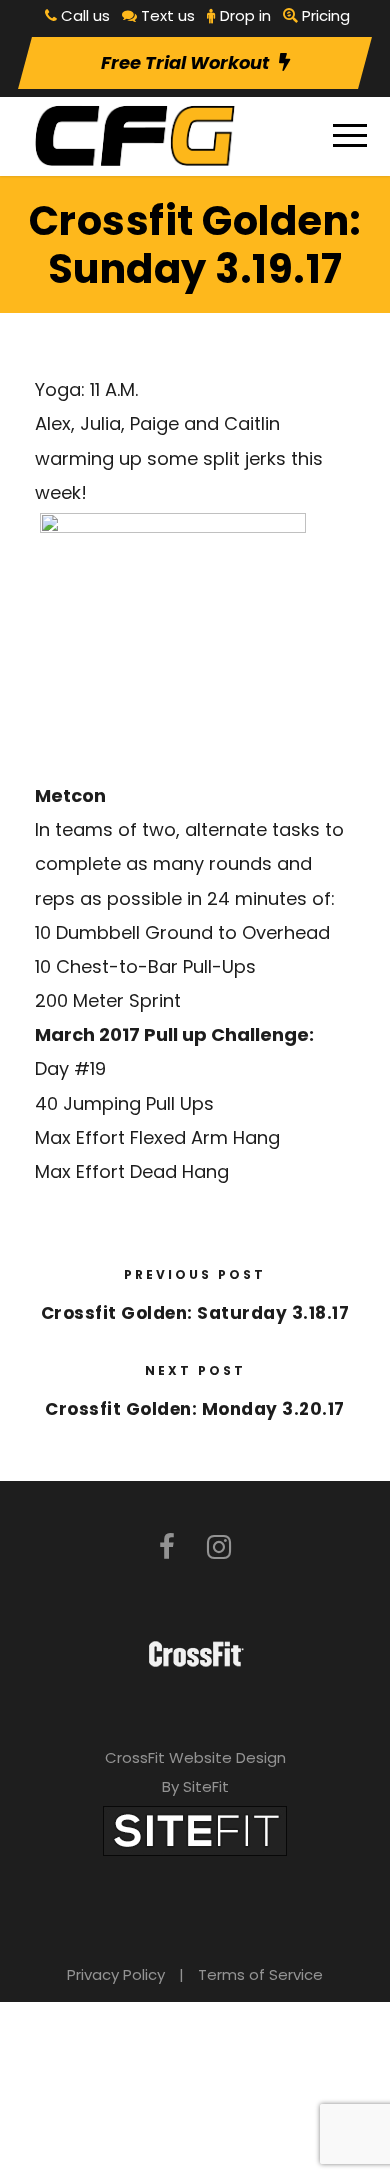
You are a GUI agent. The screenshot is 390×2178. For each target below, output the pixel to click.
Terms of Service (260, 1974)
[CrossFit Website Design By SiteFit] (195, 1830)
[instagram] (219, 1547)
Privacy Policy (116, 1974)
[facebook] (167, 1547)
